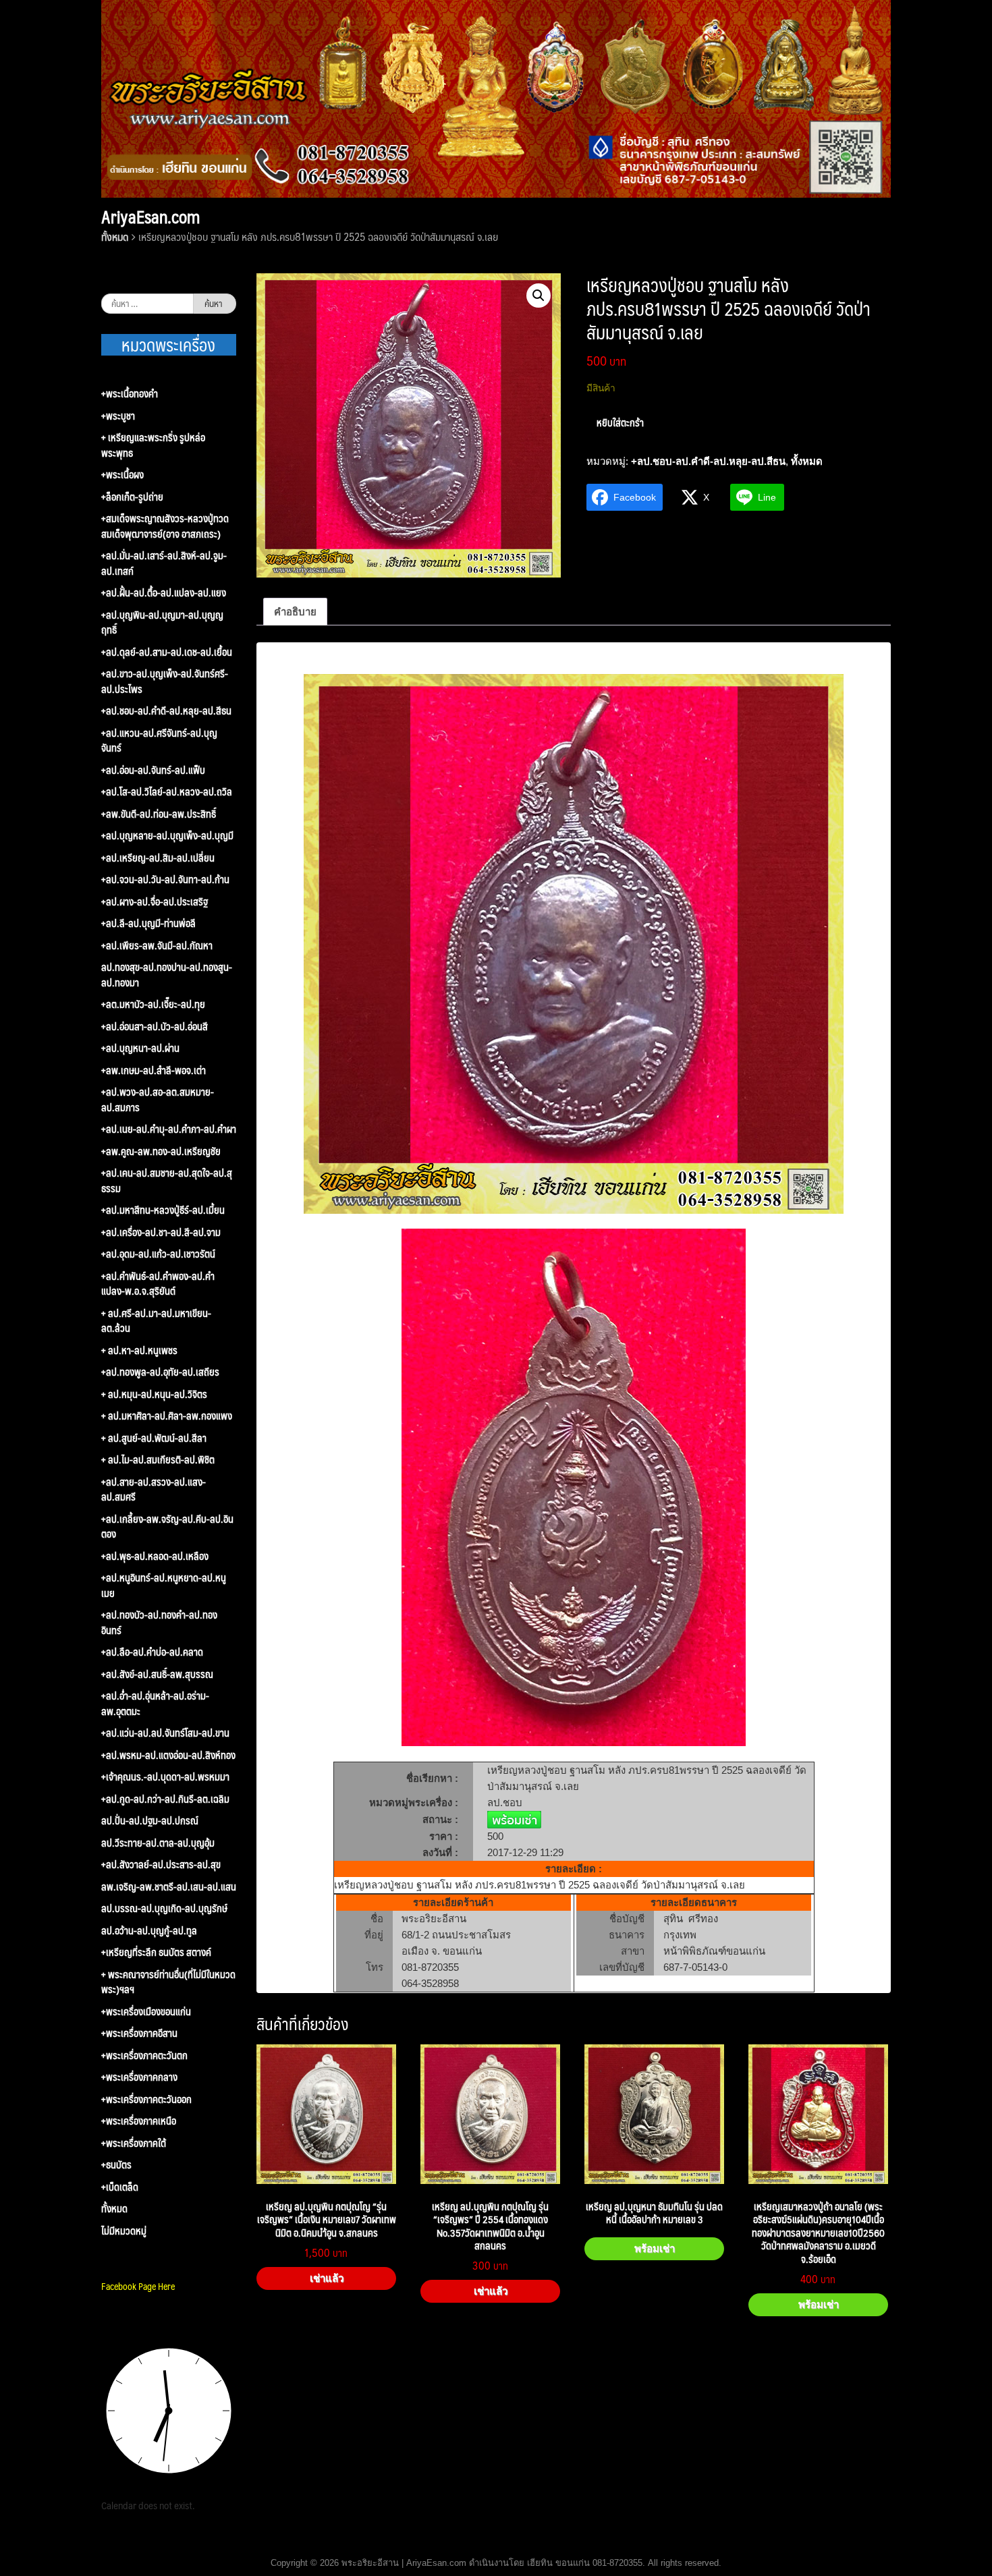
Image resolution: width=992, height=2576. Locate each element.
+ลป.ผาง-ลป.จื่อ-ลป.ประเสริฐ (155, 902)
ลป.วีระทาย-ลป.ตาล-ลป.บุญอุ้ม (158, 1843)
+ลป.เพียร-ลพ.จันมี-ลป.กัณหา (157, 946)
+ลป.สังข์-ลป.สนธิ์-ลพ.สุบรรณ (157, 1674)
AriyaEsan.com (150, 217)
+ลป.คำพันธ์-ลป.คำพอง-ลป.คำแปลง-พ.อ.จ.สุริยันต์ (158, 1284)
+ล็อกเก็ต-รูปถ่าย (132, 497)
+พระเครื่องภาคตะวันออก (146, 2099)
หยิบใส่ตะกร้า (620, 422)
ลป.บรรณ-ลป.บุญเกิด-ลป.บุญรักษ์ (164, 1908)
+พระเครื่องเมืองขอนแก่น (146, 2012)
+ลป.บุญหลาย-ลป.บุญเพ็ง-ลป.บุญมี (167, 836)
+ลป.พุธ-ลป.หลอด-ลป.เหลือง (155, 1556)
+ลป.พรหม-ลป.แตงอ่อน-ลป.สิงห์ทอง (168, 1755)
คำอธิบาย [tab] (295, 612)
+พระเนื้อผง (122, 475)
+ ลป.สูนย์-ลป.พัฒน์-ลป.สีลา (154, 1438)
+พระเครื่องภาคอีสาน (139, 2033)
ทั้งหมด (115, 236)
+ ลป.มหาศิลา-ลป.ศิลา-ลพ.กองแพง (167, 1416)
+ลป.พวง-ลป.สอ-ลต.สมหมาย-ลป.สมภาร (158, 1099)
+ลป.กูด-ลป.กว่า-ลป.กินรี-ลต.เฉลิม (165, 1799)
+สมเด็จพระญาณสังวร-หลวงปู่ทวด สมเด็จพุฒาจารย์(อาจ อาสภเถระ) (165, 526)
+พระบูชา (118, 416)
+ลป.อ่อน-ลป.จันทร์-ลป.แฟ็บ (153, 770)
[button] (539, 296)
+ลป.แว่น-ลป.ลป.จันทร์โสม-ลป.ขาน (165, 1733)
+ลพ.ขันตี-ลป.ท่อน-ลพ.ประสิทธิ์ (159, 814)
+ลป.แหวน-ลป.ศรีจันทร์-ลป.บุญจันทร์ (159, 740)
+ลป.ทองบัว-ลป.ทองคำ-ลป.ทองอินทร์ (159, 1622)
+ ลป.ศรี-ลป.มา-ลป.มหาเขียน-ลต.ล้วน (156, 1321)
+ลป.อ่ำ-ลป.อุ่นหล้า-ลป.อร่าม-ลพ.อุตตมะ (155, 1703)
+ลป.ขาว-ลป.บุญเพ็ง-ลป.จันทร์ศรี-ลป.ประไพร (165, 681)
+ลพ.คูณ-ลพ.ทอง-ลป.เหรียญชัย (161, 1151)
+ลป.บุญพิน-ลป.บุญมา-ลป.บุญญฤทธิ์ (162, 622)
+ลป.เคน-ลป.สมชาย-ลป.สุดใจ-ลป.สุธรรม (167, 1180)
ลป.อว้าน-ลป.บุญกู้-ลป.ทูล (149, 1931)
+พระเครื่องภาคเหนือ (139, 2121)
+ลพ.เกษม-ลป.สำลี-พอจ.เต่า (154, 1070)
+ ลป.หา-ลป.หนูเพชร (139, 1350)
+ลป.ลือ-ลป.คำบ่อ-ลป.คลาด (152, 1652)
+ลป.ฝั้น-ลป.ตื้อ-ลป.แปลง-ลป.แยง (164, 593)
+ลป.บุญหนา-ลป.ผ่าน (140, 1048)
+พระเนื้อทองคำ (130, 394)
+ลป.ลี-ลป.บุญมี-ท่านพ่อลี (148, 923)
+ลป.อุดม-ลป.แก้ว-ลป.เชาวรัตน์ (158, 1254)
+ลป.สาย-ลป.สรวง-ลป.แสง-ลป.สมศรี (154, 1489)
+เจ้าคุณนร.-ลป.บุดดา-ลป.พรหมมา (165, 1777)
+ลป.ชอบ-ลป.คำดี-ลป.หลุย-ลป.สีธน (708, 461)
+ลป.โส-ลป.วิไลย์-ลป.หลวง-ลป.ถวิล (167, 792)
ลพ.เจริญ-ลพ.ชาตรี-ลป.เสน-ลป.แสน (169, 1887)
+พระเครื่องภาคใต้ (134, 2143)
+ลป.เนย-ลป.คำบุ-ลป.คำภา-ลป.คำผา (169, 1129)
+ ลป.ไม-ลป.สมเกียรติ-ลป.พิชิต (158, 1460)
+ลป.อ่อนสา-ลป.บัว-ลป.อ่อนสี (155, 1027)
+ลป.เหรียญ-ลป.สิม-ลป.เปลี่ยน (158, 858)
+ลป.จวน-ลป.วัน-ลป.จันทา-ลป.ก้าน (165, 879)
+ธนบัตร (116, 2165)
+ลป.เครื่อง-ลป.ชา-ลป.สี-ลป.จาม (161, 1232)
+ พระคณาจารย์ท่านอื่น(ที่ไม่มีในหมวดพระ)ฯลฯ (168, 1982)
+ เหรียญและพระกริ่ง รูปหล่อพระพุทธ (153, 445)
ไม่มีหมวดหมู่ (124, 2231)
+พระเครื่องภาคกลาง (139, 2077)
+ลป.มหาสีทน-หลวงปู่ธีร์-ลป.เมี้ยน (163, 1210)
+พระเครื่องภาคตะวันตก (144, 2055)
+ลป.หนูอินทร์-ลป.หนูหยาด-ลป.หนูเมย (164, 1585)
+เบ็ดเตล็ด (120, 2187)
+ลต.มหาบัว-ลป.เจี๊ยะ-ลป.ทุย (153, 1004)
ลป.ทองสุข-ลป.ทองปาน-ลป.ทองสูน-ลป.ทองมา (167, 975)
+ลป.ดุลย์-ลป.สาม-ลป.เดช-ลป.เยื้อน (167, 652)
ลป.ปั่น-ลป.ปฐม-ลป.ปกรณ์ (150, 1821)
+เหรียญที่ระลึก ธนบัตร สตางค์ (156, 1952)
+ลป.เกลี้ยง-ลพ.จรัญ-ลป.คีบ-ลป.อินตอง (167, 1527)
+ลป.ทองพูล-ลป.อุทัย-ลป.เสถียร (160, 1372)
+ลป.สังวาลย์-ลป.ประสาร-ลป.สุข (161, 1865)
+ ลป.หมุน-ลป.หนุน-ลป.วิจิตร (154, 1394)
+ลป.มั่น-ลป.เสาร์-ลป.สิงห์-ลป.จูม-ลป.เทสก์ (164, 563)
